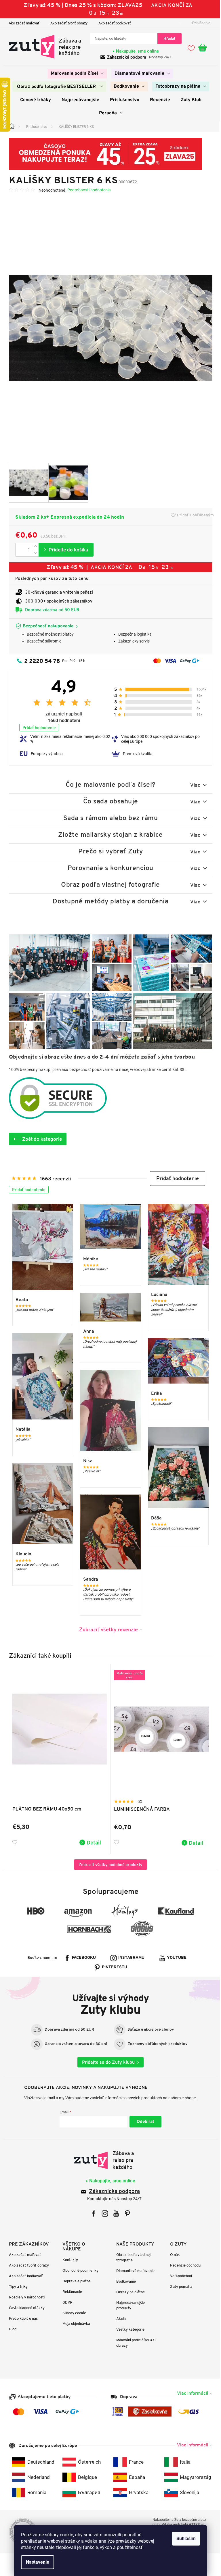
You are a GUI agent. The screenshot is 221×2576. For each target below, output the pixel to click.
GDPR (65, 2302)
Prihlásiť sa (143, 2122)
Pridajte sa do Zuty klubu (106, 2062)
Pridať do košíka (64, 550)
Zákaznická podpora (125, 57)
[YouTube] (114, 2214)
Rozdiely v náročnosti (24, 2297)
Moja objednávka (74, 2324)
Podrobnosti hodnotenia (87, 190)
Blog (10, 2329)
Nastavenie (36, 2562)
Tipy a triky (16, 2287)
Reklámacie (70, 2292)
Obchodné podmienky (78, 2270)
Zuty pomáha (179, 2287)
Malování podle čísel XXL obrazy (135, 2343)
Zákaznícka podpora (112, 2192)
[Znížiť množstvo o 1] (33, 553)
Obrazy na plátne (128, 2292)
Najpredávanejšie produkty (128, 2305)
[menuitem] (75, 74)
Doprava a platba (75, 2281)
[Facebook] (92, 2214)
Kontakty (68, 2260)
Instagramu (129, 1958)
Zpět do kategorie (40, 1139)
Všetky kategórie (128, 2329)
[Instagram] (103, 2214)
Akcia (119, 2319)
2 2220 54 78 (40, 661)
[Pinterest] (125, 2214)
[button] (175, 1179)
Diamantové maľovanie (133, 2271)
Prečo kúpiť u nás (21, 2318)
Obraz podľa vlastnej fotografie (131, 2257)
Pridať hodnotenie (37, 728)
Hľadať (167, 38)
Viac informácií (190, 2393)
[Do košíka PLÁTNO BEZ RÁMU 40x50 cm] (88, 1842)
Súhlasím (184, 2539)
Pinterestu (113, 1967)
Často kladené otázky (24, 2308)
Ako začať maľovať (22, 23)
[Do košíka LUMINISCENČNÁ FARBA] (190, 1843)
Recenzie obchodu (183, 2265)
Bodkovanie (124, 2281)
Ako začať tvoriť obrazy (67, 23)
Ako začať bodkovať (112, 23)
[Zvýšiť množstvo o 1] (33, 546)
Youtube (175, 1958)
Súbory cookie (72, 2313)
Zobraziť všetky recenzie (106, 1629)
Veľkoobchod (179, 2276)
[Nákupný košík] (203, 48)
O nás (173, 2255)
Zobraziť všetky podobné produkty (108, 1865)
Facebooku (82, 1958)
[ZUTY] (108, 2160)
